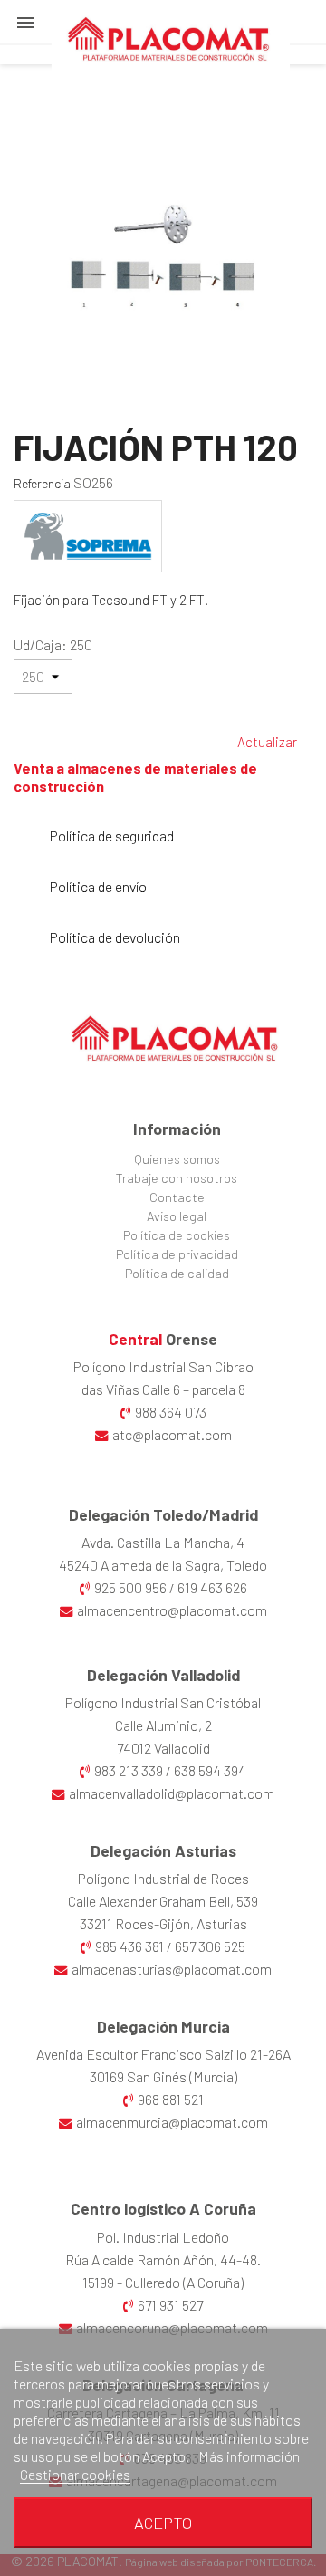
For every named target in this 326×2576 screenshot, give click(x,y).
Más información (249, 2456)
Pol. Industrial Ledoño (163, 2237)
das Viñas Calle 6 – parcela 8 (163, 1389)
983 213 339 (129, 1770)
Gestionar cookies (75, 2474)
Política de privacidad (177, 1254)
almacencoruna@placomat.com (172, 2327)
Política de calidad (177, 1273)
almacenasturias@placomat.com (172, 1969)
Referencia (42, 483)
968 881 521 (171, 2099)
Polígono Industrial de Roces (163, 1878)
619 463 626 (212, 1587)
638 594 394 (210, 1770)
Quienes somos (177, 1159)
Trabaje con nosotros (177, 1178)
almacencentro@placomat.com (172, 1610)
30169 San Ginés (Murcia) (163, 2076)
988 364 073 (171, 1412)
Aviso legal (177, 1216)
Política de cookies (177, 1235)
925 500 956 (130, 1587)
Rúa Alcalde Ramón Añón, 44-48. (163, 2259)
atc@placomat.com (172, 1434)
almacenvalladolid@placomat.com (172, 1793)
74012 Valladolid (163, 1748)
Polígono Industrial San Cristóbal (163, 1702)
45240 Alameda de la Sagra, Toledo (163, 1565)
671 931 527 (170, 2305)
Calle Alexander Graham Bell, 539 (163, 1901)
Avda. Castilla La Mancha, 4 (163, 1542)
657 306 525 (210, 1946)
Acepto (163, 2523)
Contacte (177, 1197)
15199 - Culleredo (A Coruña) (163, 2282)
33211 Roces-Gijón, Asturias (163, 1923)
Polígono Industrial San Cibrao (163, 1366)
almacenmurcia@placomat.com (172, 2122)
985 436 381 (129, 1946)
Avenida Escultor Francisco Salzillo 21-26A (163, 2054)
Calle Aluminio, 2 (163, 1725)
